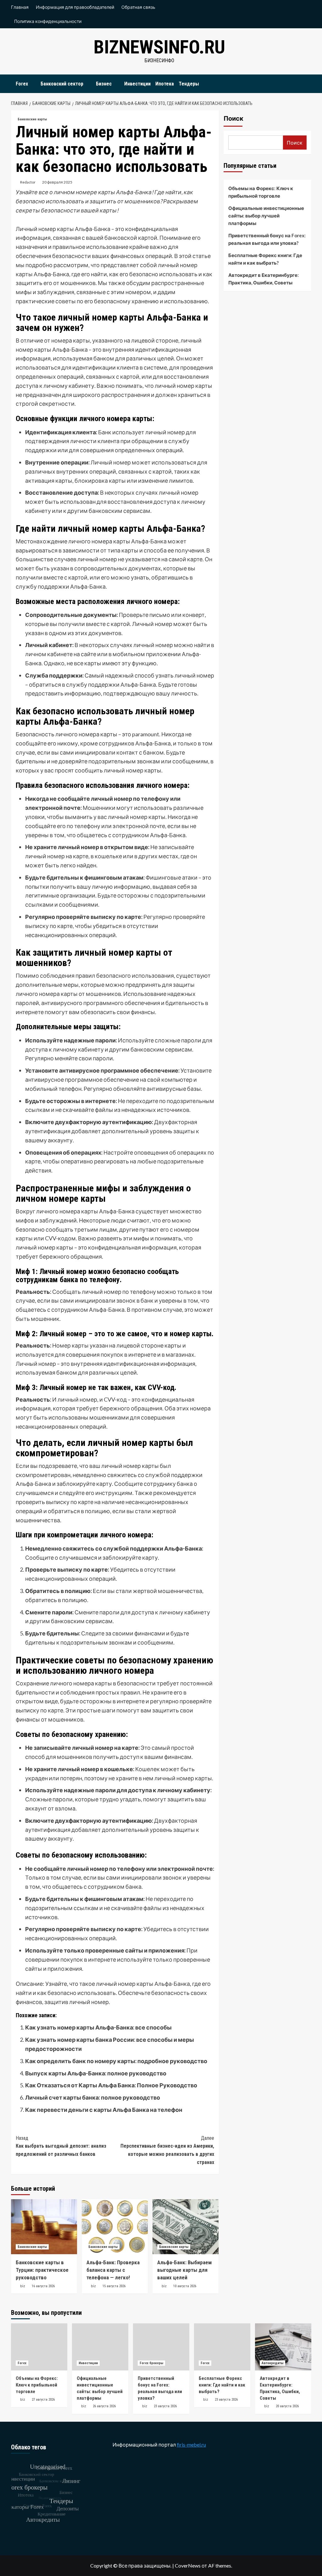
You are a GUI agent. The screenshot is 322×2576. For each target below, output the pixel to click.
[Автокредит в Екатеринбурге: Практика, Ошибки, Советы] (283, 2347)
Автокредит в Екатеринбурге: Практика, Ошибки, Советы (264, 279)
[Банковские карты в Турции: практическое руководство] (44, 2227)
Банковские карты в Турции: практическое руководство (42, 2270)
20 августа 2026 (287, 2406)
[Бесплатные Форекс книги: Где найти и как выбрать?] (222, 2347)
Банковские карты (32, 119)
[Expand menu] (32, 84)
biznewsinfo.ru (159, 47)
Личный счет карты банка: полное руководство (93, 2097)
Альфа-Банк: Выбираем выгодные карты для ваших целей (184, 2270)
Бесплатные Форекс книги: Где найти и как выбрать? (265, 259)
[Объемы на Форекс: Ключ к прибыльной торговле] (39, 2347)
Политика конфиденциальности (48, 21)
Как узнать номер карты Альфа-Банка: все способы (98, 2027)
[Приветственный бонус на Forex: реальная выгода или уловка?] (161, 2347)
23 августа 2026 (165, 2406)
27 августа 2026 (43, 2400)
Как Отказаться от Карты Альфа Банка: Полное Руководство (111, 2085)
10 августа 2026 (185, 2286)
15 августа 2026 (114, 2286)
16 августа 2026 (43, 2286)
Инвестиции (137, 84)
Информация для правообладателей (75, 7)
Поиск (233, 118)
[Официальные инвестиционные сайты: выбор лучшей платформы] (100, 2347)
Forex (22, 84)
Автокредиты (272, 2363)
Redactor (28, 182)
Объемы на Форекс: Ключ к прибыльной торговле (261, 192)
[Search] (307, 82)
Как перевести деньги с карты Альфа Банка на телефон (104, 2110)
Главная (20, 7)
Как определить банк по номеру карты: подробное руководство (116, 2061)
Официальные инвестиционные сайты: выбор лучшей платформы (266, 216)
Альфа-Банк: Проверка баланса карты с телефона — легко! (113, 2270)
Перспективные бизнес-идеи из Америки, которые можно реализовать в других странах (167, 2150)
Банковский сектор (62, 84)
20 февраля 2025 (57, 182)
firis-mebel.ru (191, 2444)
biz (23, 2286)
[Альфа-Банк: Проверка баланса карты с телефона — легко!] (115, 2227)
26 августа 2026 (104, 2406)
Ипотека (165, 84)
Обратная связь (138, 7)
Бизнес (104, 84)
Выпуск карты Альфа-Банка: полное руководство (96, 2073)
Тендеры (189, 84)
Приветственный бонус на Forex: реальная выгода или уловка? (267, 239)
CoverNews (188, 2565)
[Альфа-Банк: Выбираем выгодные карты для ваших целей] (186, 2227)
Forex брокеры (151, 2363)
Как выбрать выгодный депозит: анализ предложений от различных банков (61, 2146)
